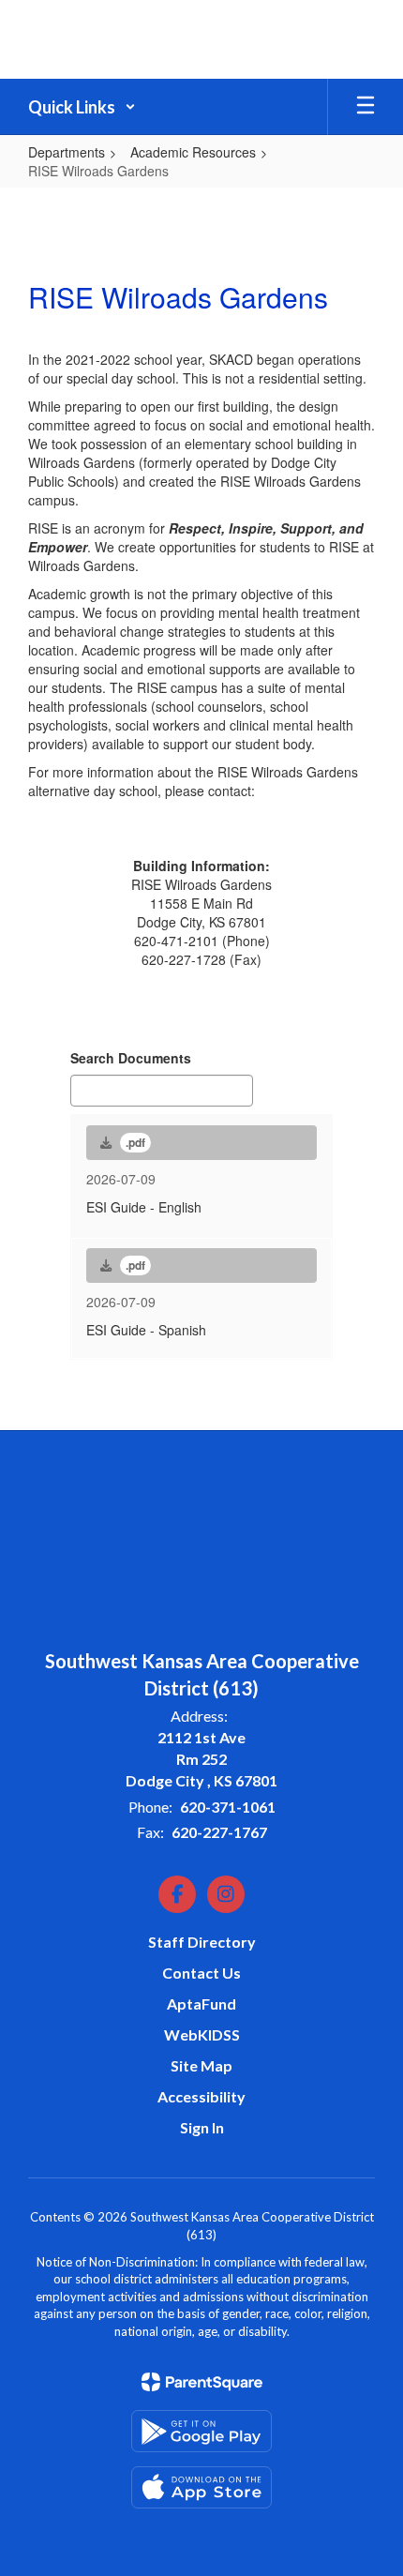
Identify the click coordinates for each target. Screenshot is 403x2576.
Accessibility (201, 2096)
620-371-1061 (228, 1807)
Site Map (201, 2065)
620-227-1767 (219, 1832)
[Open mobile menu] (366, 107)
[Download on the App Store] (201, 2487)
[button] (82, 107)
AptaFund (201, 2004)
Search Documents (131, 1058)
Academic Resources (193, 152)
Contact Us (201, 1973)
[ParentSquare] (202, 2382)
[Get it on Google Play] (201, 2431)
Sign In (202, 2127)
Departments (67, 152)
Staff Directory (202, 1942)
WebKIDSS (202, 2034)
